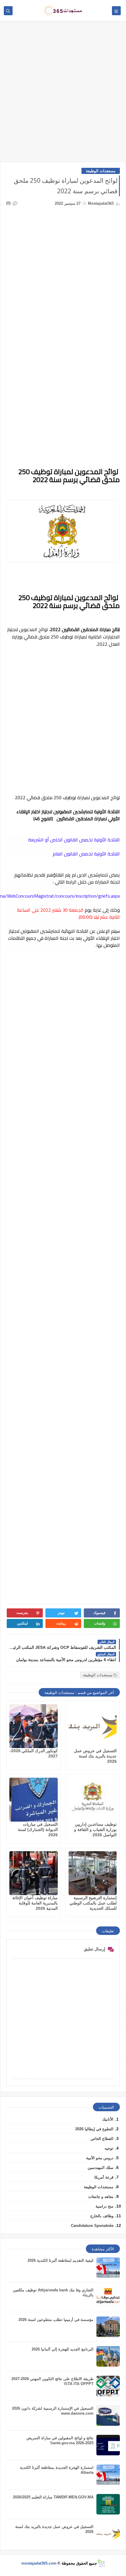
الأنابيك (108, 2119)
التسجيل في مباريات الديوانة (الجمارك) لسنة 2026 (38, 1829)
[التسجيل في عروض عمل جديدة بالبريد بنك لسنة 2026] (93, 1726)
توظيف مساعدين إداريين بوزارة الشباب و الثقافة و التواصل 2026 (95, 1829)
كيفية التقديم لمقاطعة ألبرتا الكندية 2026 (61, 2260)
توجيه (109, 2148)
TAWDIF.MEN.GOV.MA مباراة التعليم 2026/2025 (53, 2497)
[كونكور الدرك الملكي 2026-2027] (34, 1726)
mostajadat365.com (39, 2563)
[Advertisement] (63, 94)
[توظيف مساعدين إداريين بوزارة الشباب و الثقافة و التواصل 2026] (93, 1800)
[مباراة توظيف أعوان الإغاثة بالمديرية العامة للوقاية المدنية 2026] (34, 1873)
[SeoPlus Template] (101, 2563)
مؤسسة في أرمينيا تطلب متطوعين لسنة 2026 (56, 2320)
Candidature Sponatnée (92, 2226)
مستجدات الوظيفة (101, 171)
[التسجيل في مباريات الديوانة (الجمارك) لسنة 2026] (34, 1800)
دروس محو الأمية (100, 2158)
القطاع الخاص (102, 2139)
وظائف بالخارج (102, 2216)
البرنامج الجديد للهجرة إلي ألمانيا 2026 (63, 2349)
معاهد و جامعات (101, 2197)
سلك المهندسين (101, 2168)
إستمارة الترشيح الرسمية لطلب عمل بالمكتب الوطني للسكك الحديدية (93, 1903)
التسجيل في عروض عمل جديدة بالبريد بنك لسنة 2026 (95, 1756)
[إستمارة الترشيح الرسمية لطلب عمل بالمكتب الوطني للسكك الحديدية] (93, 1873)
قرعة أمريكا (104, 2177)
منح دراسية (104, 2206)
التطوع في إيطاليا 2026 (94, 2129)
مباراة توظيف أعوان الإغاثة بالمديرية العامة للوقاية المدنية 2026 (35, 1903)
